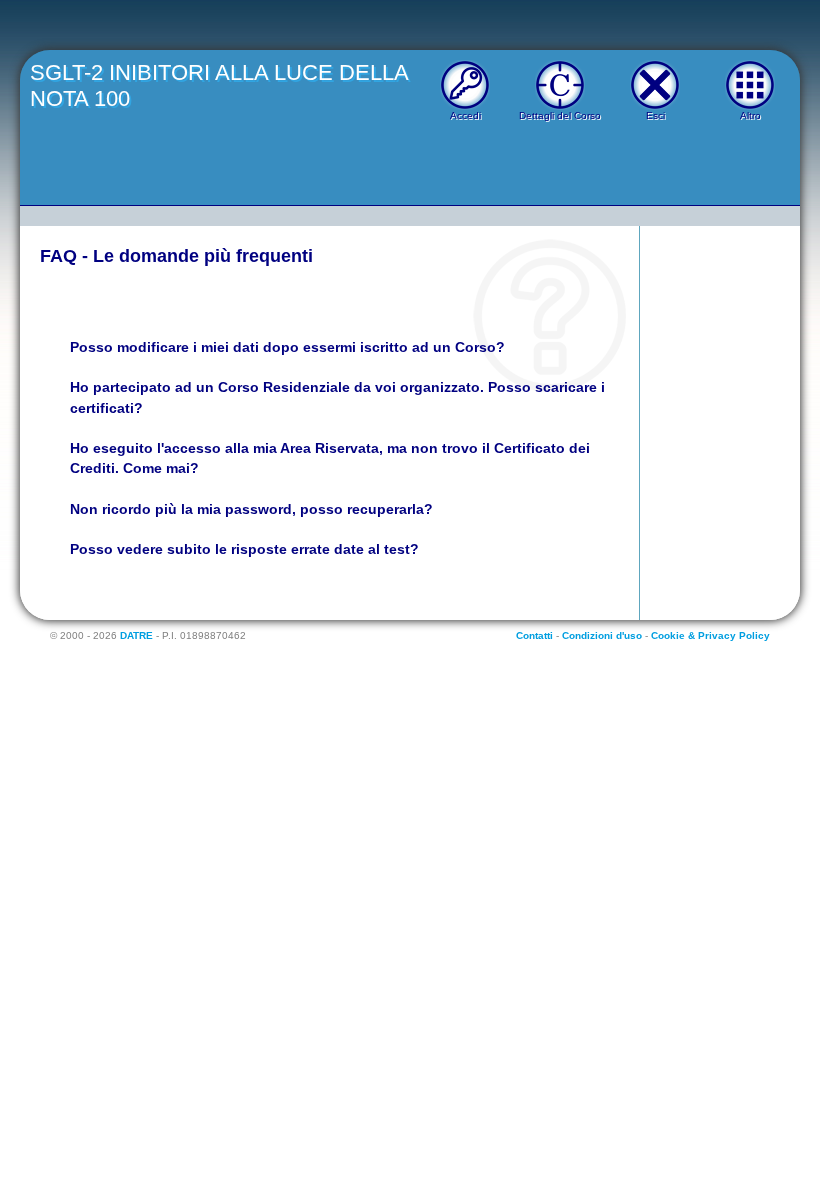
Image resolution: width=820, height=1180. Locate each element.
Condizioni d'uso (602, 635)
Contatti (534, 635)
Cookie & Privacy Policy (710, 635)
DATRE (136, 635)
